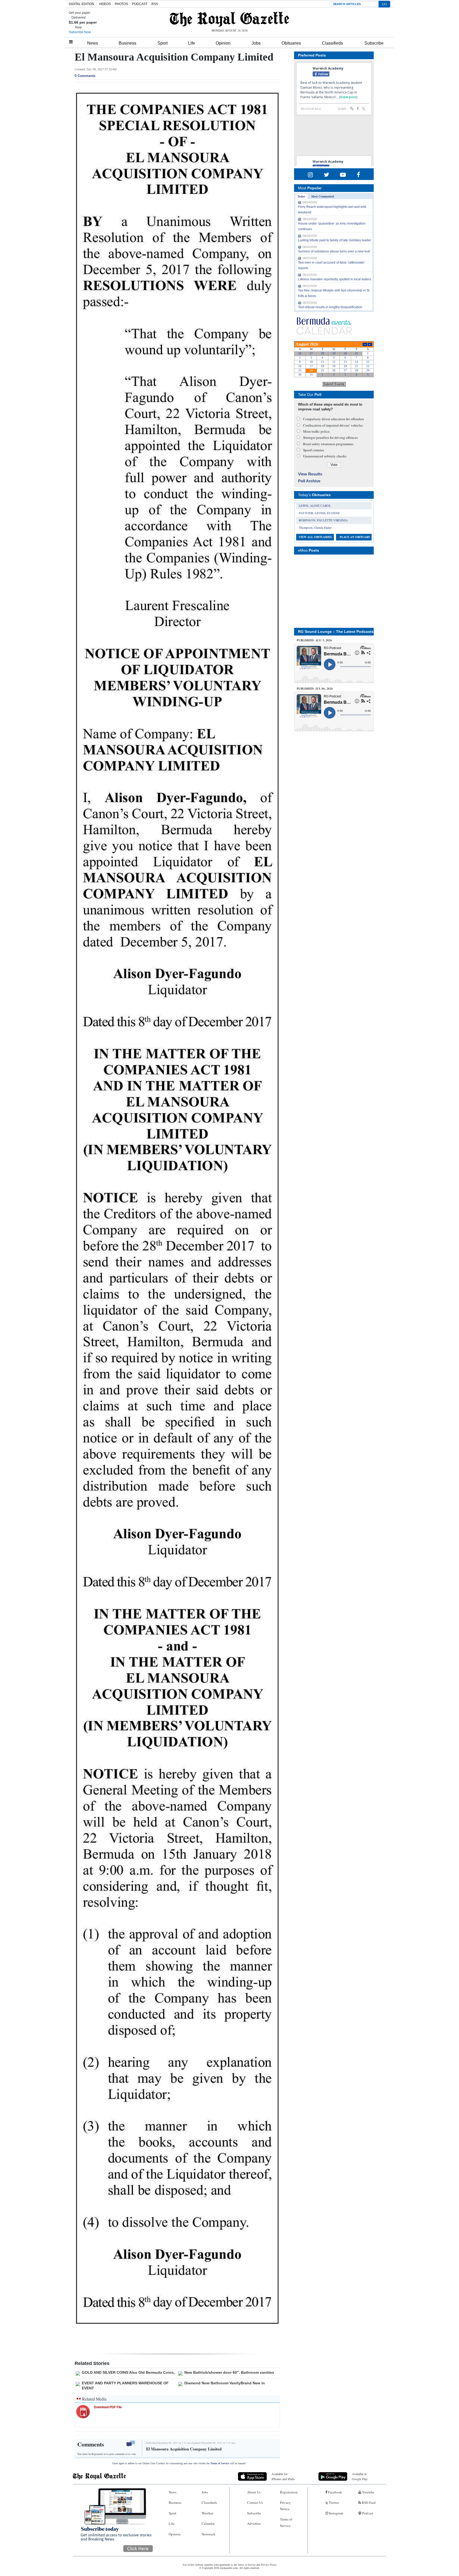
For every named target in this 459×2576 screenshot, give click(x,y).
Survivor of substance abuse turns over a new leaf (334, 251)
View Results (310, 474)
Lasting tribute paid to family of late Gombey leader (335, 240)
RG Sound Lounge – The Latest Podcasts (336, 632)
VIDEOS (105, 4)
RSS (155, 4)
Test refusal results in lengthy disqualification (330, 307)
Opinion (223, 43)
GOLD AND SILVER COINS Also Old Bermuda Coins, (128, 2372)
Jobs (256, 43)
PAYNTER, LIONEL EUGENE (319, 513)
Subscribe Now (80, 32)
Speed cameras (314, 450)
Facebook (335, 2492)
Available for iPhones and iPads (283, 2476)
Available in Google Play (360, 2476)
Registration (289, 2492)
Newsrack (209, 2534)
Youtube (368, 2492)
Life (192, 43)
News (93, 43)
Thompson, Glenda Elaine (315, 527)
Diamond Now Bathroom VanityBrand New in (225, 2383)
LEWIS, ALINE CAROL (315, 505)
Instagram (336, 2513)
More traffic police (316, 431)
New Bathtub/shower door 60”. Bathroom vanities (229, 2372)
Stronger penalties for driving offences (330, 437)
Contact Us (255, 2502)
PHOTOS (121, 4)
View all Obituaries (315, 537)
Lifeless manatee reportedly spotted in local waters (335, 279)
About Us (254, 2492)
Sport (163, 43)
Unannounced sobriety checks (325, 456)
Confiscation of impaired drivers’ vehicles (333, 425)
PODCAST (140, 4)
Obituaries (291, 43)
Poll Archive (309, 481)
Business (127, 43)
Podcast (367, 2513)
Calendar (208, 2523)
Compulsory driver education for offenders (333, 419)
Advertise (254, 2523)
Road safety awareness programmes (328, 444)
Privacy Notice (285, 2506)
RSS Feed (368, 2502)
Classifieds (332, 43)
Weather (207, 2513)
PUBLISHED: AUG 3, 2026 (314, 640)
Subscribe (374, 43)
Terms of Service (220, 2463)
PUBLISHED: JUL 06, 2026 (315, 689)
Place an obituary (355, 537)
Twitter (333, 2502)
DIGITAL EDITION (82, 4)
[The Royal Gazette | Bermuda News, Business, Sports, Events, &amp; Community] (229, 19)
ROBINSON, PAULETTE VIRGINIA (323, 520)
